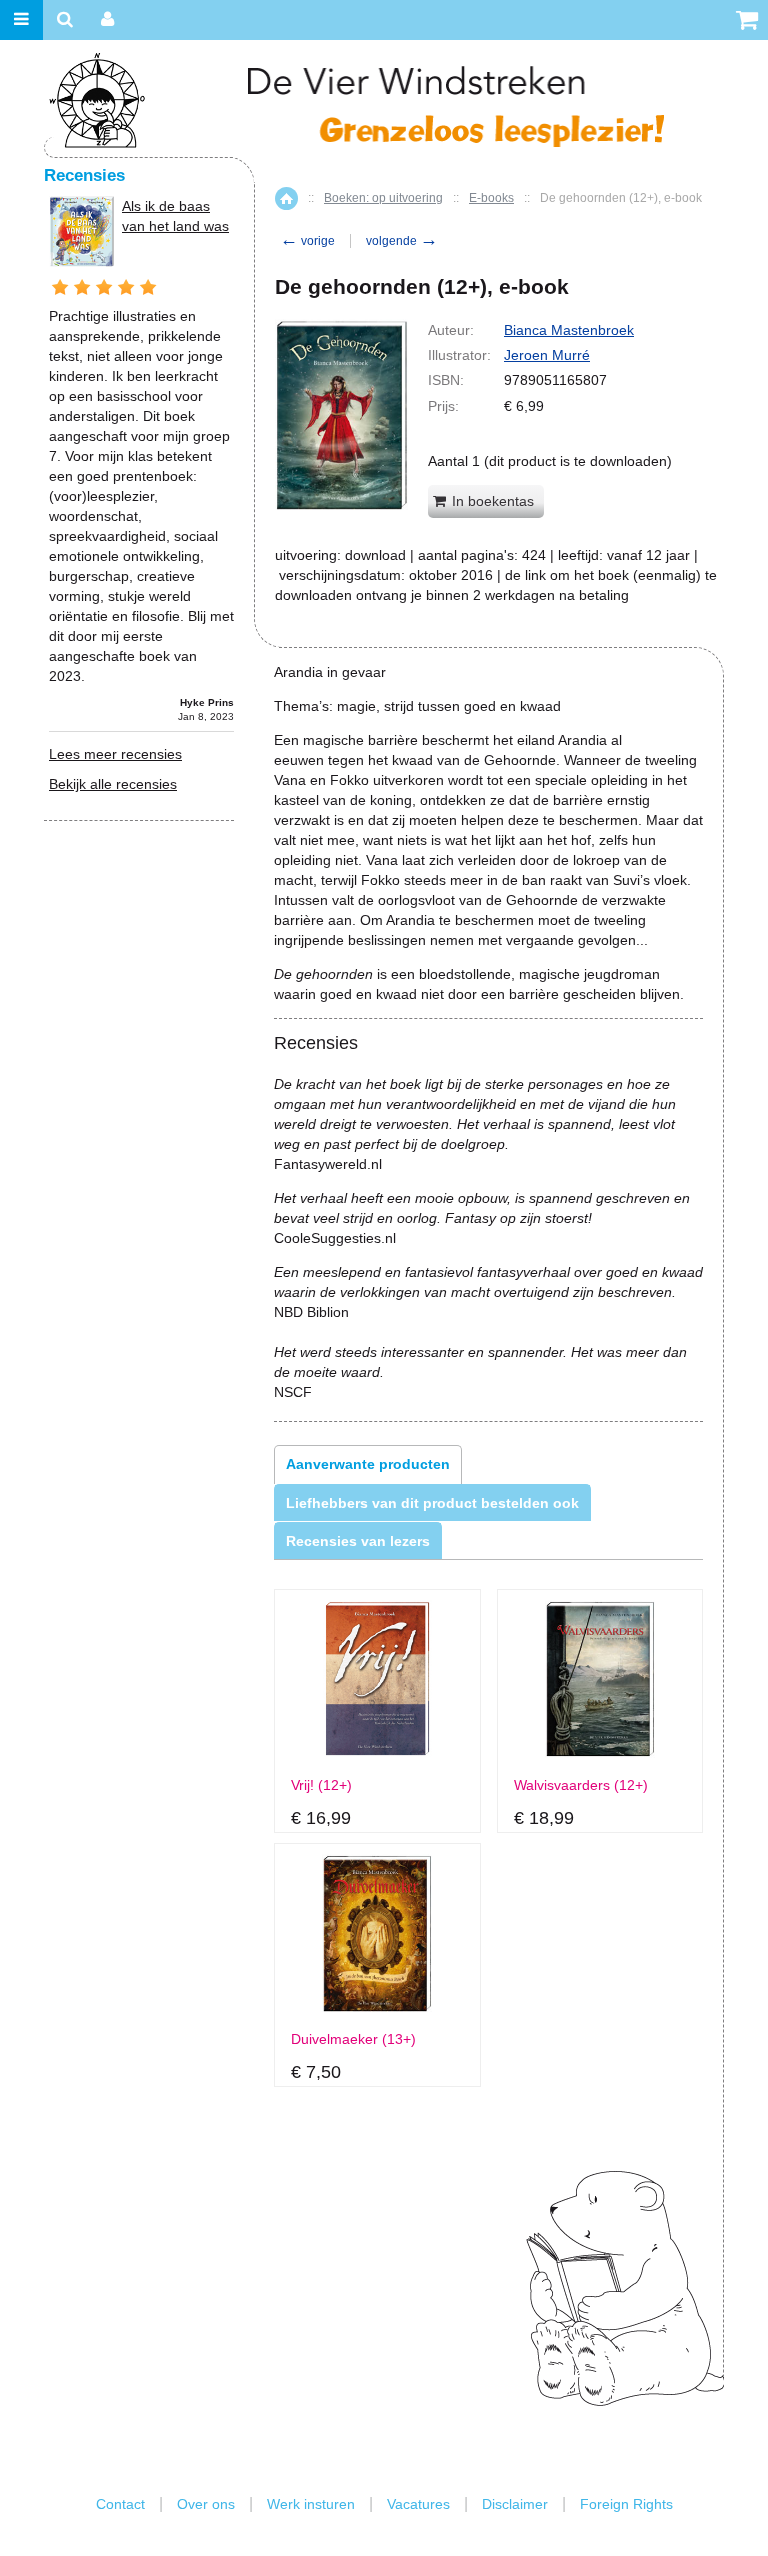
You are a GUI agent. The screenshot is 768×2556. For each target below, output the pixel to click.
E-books (491, 198)
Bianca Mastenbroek (569, 330)
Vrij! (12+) (321, 1785)
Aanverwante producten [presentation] (368, 1464)
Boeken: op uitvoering (383, 198)
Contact (120, 2504)
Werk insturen (311, 2504)
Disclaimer (515, 2504)
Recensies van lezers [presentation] (358, 1541)
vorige (307, 241)
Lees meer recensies (115, 754)
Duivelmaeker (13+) (353, 2039)
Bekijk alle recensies (113, 784)
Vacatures (418, 2504)
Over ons (206, 2504)
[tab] (368, 1464)
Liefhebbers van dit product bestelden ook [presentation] (432, 1503)
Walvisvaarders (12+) (581, 1785)
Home (286, 198)
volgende (402, 241)
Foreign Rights (626, 2504)
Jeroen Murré (547, 355)
